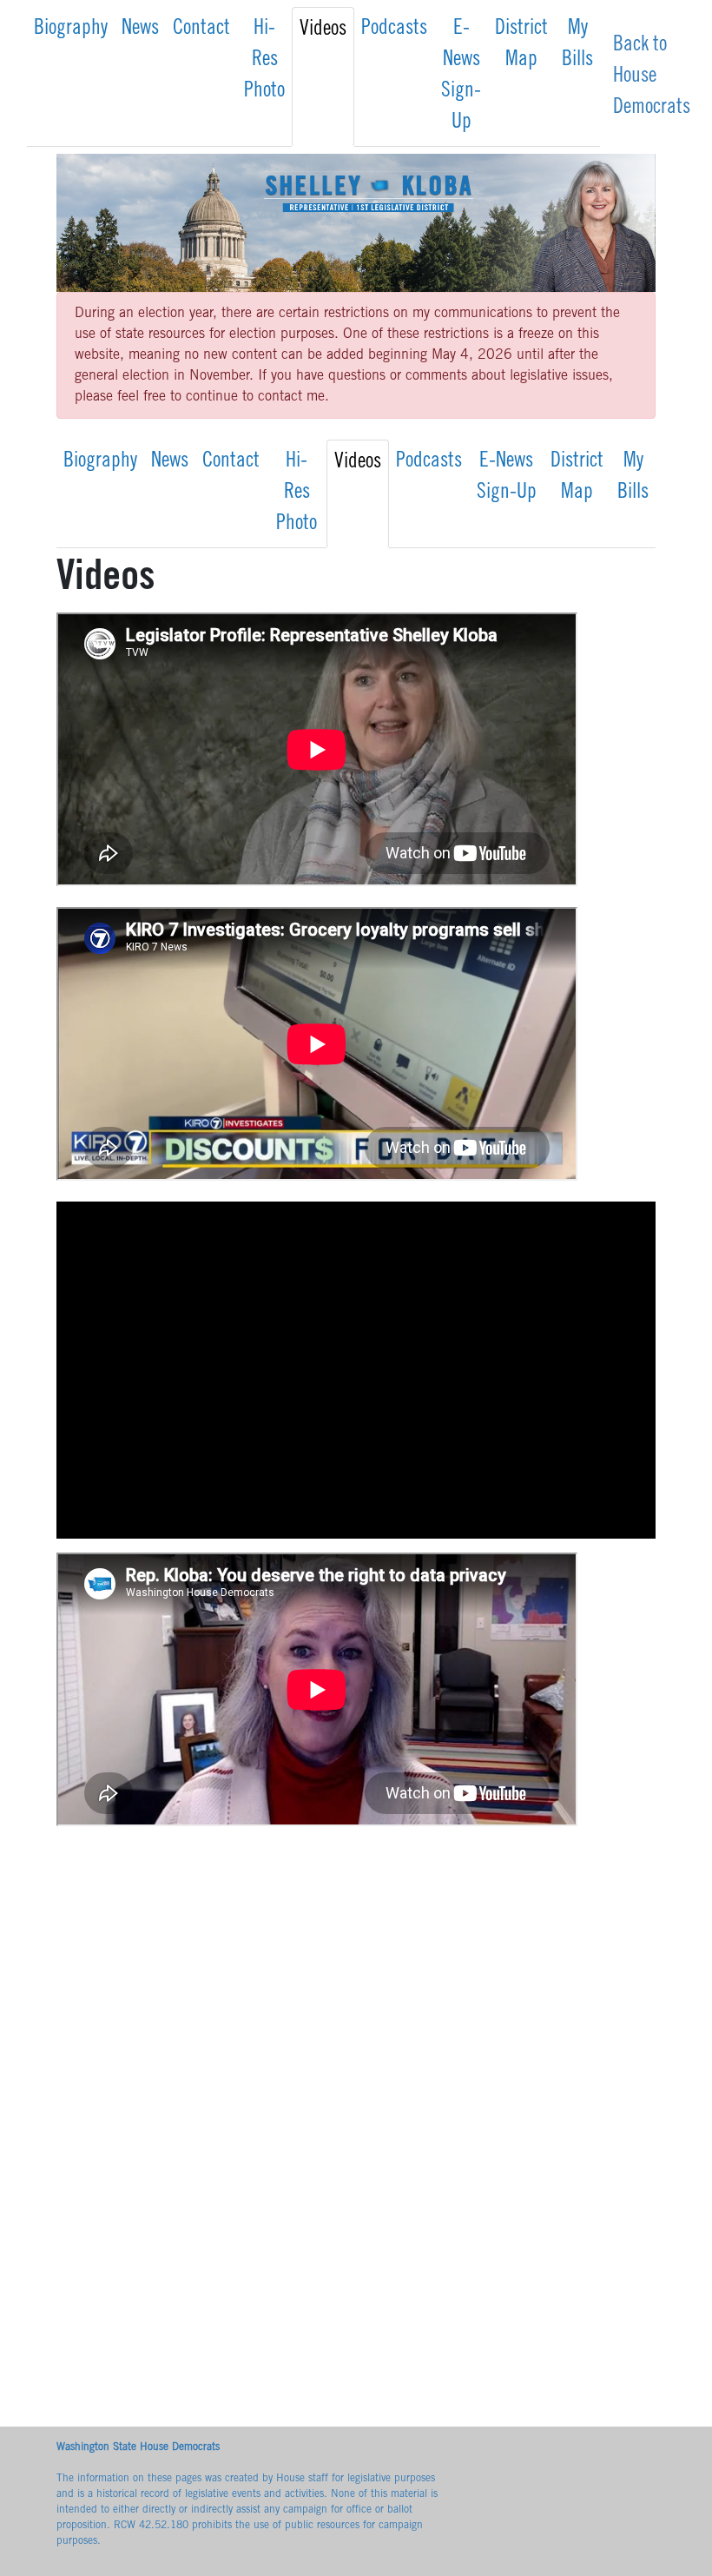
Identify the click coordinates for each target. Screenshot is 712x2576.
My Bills (577, 45)
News (140, 30)
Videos (323, 30)
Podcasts (394, 30)
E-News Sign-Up (461, 76)
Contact (201, 30)
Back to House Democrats (652, 77)
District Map (521, 45)
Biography (71, 30)
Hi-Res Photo (264, 61)
